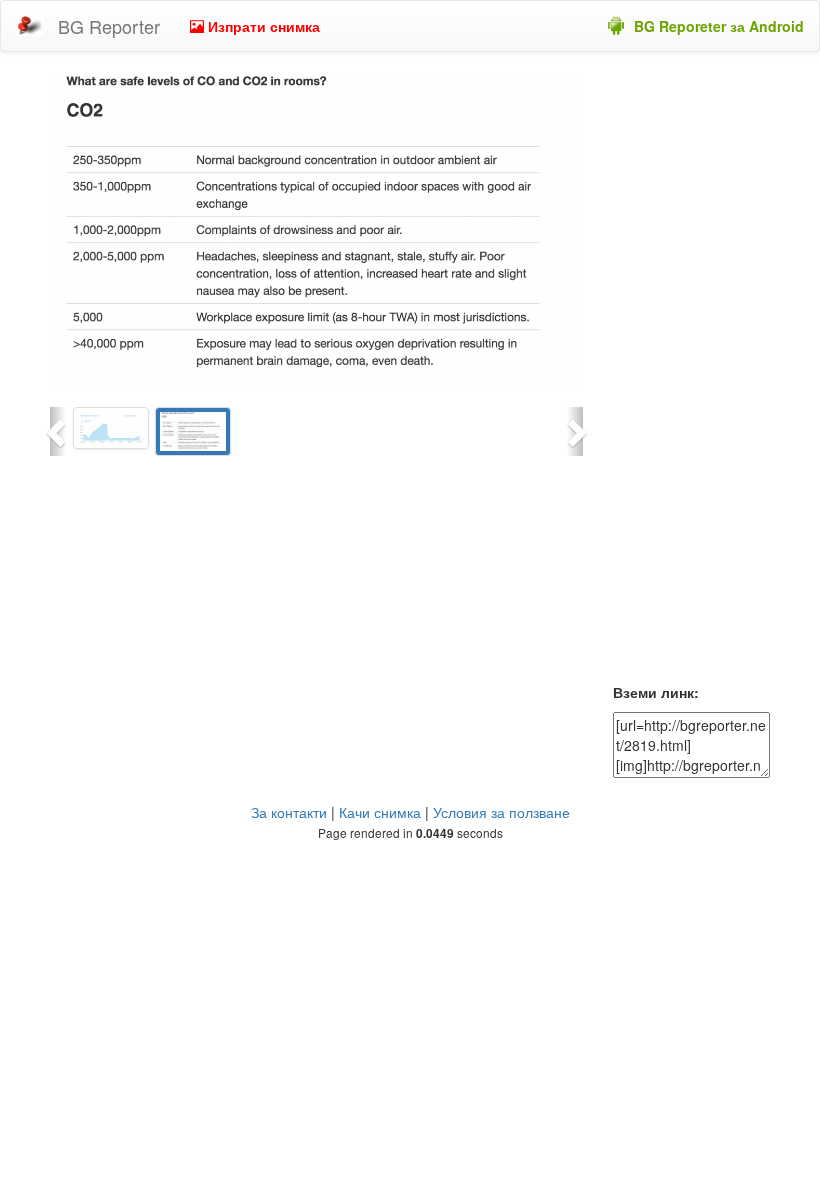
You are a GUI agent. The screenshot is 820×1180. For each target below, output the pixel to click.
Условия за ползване (501, 812)
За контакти (289, 812)
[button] (58, 431)
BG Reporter (109, 26)
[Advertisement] (692, 372)
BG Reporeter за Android (719, 26)
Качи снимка (380, 812)
